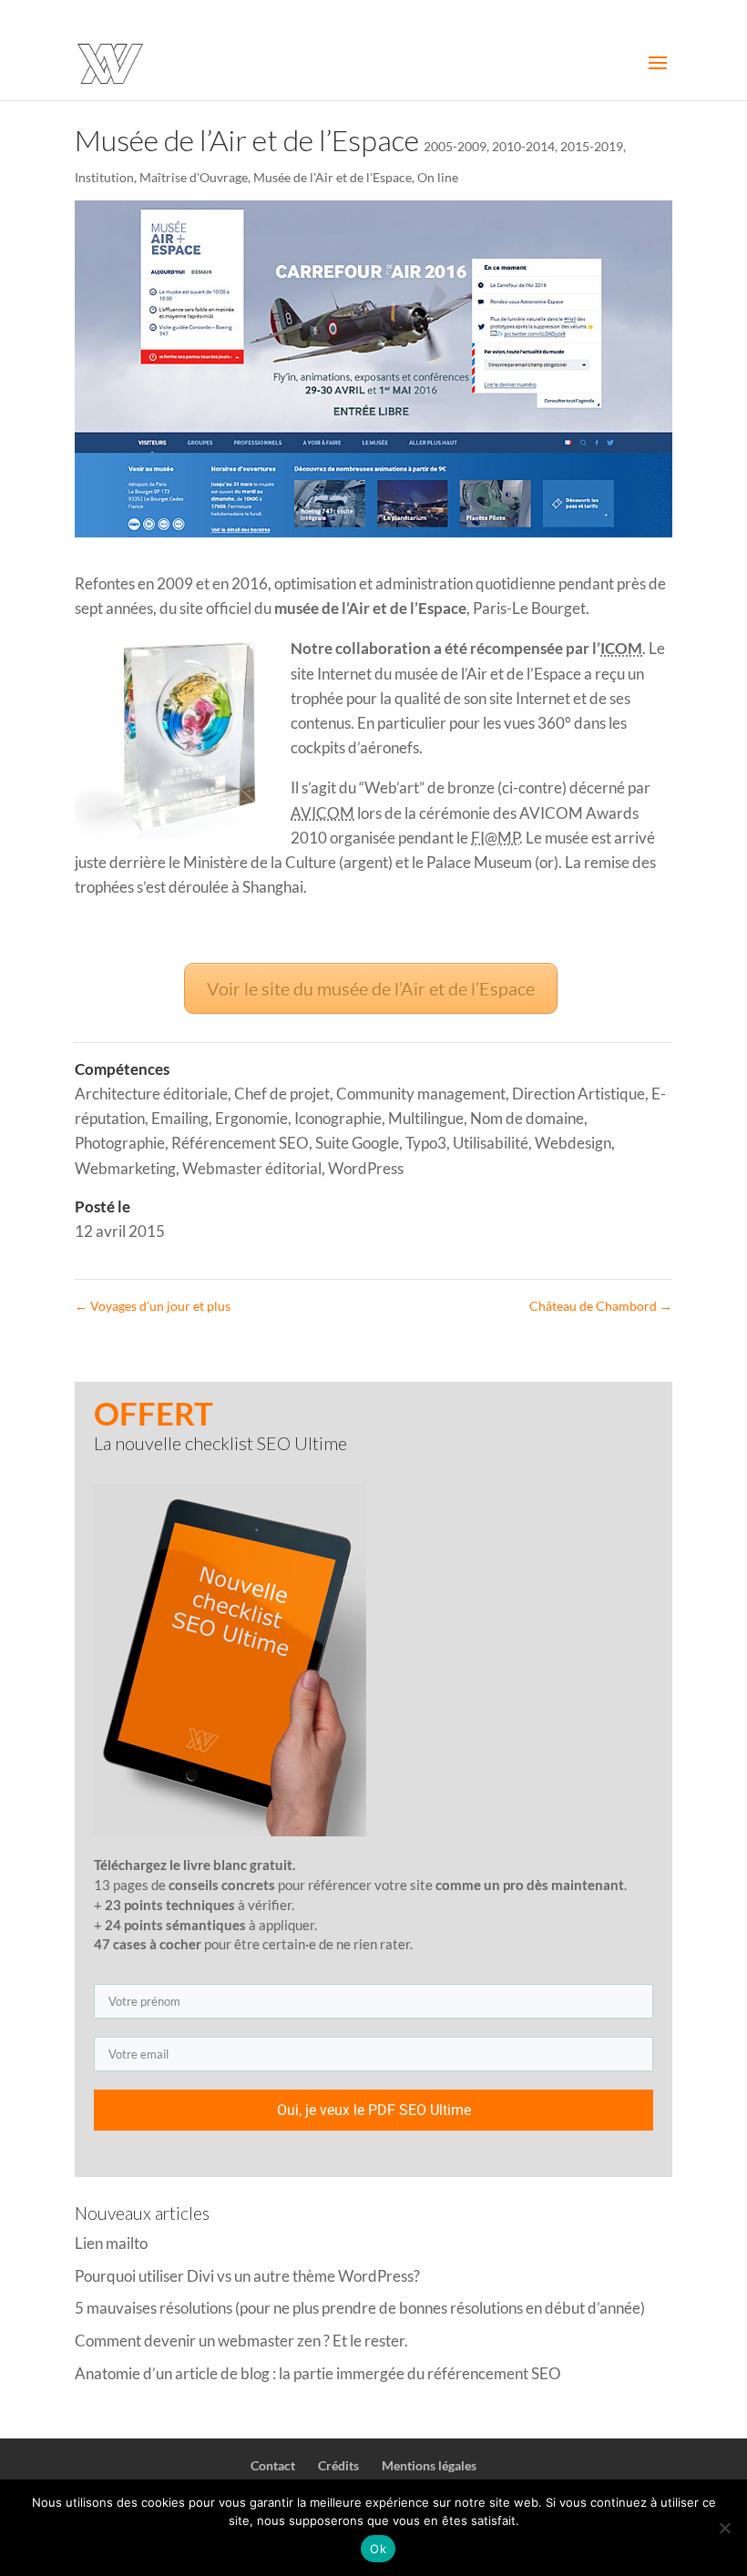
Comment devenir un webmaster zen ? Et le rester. (241, 2341)
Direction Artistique (578, 1094)
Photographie (120, 1143)
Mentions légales (429, 2465)
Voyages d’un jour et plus (153, 1306)
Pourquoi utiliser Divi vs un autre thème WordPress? (247, 2276)
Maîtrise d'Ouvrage (194, 177)
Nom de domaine (527, 1118)
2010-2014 (523, 146)
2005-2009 (455, 146)
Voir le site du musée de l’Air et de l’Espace (371, 988)
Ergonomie (251, 1118)
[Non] (724, 2528)
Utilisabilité (491, 1143)
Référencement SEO (240, 1143)
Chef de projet (282, 1094)
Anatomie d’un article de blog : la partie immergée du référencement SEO (318, 2373)
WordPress (366, 1168)
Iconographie (338, 1118)
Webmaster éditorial (252, 1168)
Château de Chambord (601, 1306)
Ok (378, 2549)
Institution (104, 177)
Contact (273, 2465)
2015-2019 (592, 146)
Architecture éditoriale (151, 1094)
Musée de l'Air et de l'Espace (333, 177)
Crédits (338, 2465)
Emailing (180, 1118)
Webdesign (573, 1143)
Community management (421, 1094)
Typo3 (426, 1143)
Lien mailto (111, 2243)
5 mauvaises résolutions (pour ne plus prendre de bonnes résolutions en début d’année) (360, 2308)
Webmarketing (125, 1168)
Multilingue (426, 1118)
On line (438, 177)
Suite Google (357, 1143)
